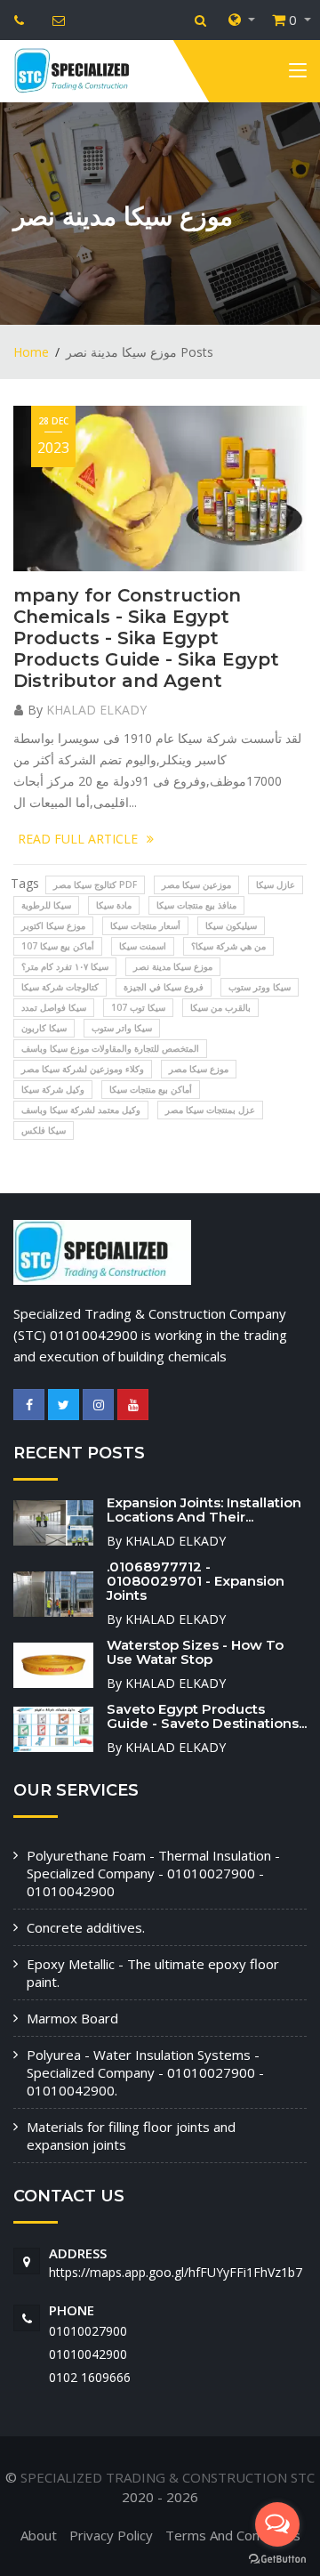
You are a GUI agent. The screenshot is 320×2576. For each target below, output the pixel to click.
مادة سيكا (114, 905)
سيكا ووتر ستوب (260, 987)
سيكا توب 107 (138, 1007)
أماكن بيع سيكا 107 (58, 946)
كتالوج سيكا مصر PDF (95, 884)
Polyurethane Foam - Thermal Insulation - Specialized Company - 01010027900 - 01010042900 (153, 1873)
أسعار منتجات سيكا (145, 925)
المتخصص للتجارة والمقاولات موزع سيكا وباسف (110, 1048)
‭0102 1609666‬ (90, 2377)
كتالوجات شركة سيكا (60, 987)
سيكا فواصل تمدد (54, 1007)
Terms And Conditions (233, 2535)
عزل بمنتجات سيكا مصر (210, 1110)
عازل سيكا (276, 884)
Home (31, 352)
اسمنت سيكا (143, 946)
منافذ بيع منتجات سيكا (196, 905)
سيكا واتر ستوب (122, 1028)
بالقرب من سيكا (220, 1007)
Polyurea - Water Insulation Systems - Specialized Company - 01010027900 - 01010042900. (145, 2072)
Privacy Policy (111, 2535)
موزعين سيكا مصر (196, 884)
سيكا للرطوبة (46, 905)
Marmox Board (72, 2018)
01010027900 (88, 2331)
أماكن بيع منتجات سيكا (151, 1089)
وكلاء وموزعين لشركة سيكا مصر (83, 1069)
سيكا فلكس (44, 1130)
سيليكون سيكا (231, 925)
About (39, 2535)
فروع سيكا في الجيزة (164, 987)
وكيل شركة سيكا (53, 1089)
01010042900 (88, 2354)
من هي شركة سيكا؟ (228, 946)
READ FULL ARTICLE (78, 839)
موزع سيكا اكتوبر (53, 925)
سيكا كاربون (44, 1028)
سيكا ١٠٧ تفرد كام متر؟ (65, 966)
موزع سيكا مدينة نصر (173, 966)
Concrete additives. (86, 1927)
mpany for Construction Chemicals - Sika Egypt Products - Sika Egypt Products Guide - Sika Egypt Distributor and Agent (146, 638)
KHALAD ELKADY (96, 710)
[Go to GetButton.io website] (277, 2558)
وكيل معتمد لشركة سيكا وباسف (81, 1110)
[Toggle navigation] (298, 74)
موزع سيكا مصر (199, 1069)
